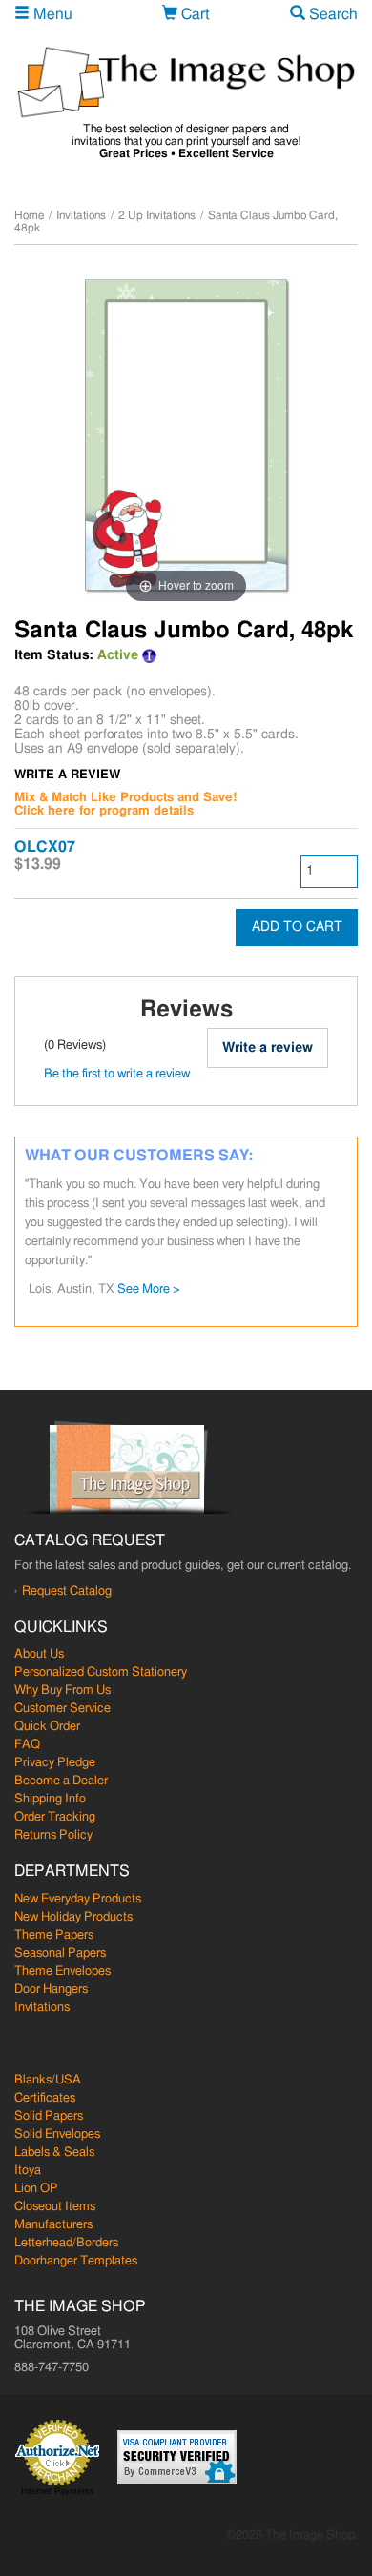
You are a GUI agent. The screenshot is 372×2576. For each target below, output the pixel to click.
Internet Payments (58, 2491)
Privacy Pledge (55, 1763)
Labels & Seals (54, 2153)
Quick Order (47, 1727)
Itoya (28, 2171)
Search (331, 14)
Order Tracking (55, 1817)
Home (29, 215)
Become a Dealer (61, 1781)
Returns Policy (53, 1835)
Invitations (81, 215)
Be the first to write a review (117, 1074)
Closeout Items (55, 2207)
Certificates (45, 2098)
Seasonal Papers (60, 1953)
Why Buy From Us (62, 1690)
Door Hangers (51, 1990)
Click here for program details (104, 811)
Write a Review (67, 775)
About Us (39, 1654)
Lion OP (36, 2189)
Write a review (268, 1048)
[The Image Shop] (186, 82)
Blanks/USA (48, 2080)
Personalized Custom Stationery (101, 1672)
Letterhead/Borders (66, 2243)
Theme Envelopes (62, 1972)
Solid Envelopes (57, 2134)
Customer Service (62, 1709)
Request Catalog (67, 1591)
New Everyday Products (78, 1899)
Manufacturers (53, 2225)
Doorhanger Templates (76, 2261)
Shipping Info (50, 1799)
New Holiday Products (73, 1917)
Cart (193, 14)
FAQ (27, 1745)
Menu (51, 14)
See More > (149, 1289)
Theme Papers (54, 1935)
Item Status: (54, 655)
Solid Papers (49, 2116)
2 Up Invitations (157, 215)
